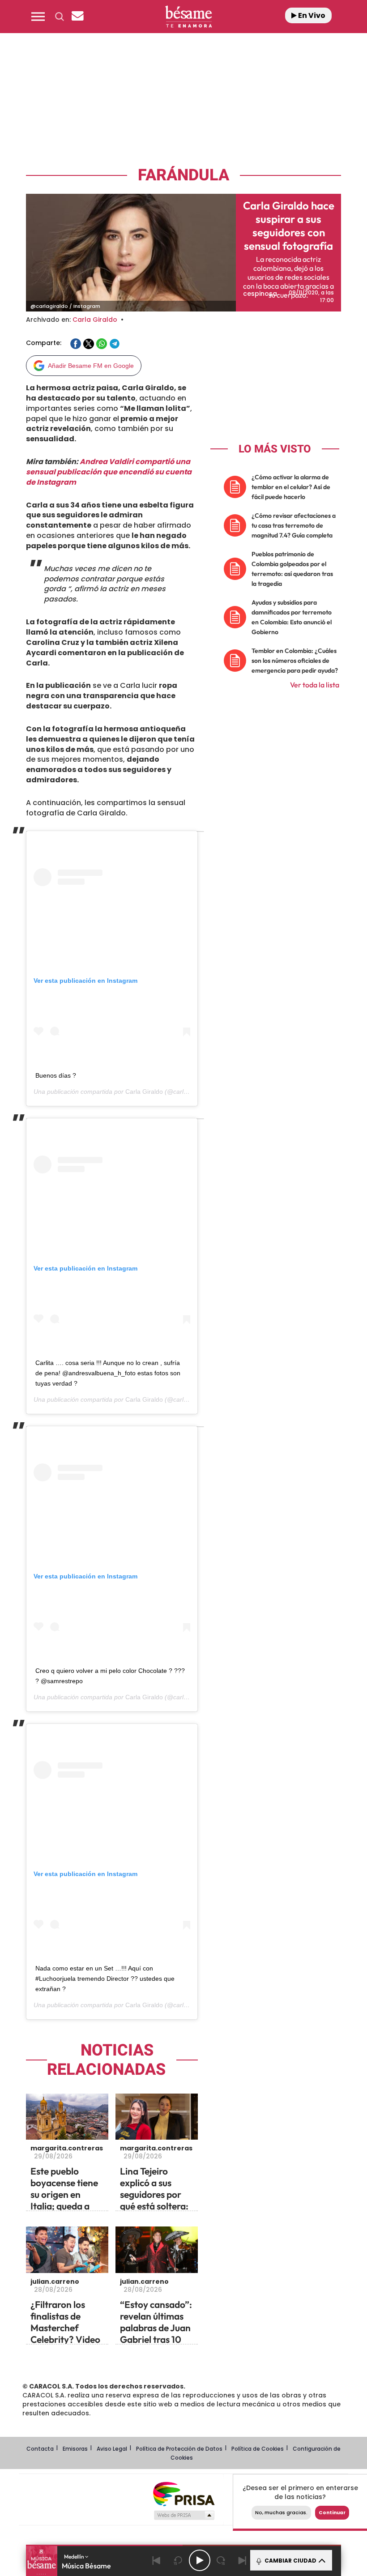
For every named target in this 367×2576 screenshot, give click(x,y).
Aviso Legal (112, 2449)
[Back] (157, 2560)
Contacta (40, 2449)
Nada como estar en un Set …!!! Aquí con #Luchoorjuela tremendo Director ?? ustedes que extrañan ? (105, 1979)
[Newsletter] (77, 17)
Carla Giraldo (95, 320)
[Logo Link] (188, 17)
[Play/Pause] (200, 2560)
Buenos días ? (56, 1075)
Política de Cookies (258, 2449)
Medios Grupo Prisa (184, 2515)
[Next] (243, 2560)
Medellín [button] (75, 2557)
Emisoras (75, 2449)
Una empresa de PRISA (183, 2493)
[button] (38, 17)
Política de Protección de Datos (179, 2449)
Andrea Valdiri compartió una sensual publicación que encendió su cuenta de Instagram (109, 472)
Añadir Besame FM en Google (91, 366)
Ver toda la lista (315, 685)
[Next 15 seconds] (221, 2560)
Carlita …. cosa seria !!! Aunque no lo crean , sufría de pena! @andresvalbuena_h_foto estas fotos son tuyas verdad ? (108, 1373)
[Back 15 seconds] (178, 2560)
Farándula (183, 175)
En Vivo (311, 15)
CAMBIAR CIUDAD (290, 2561)
